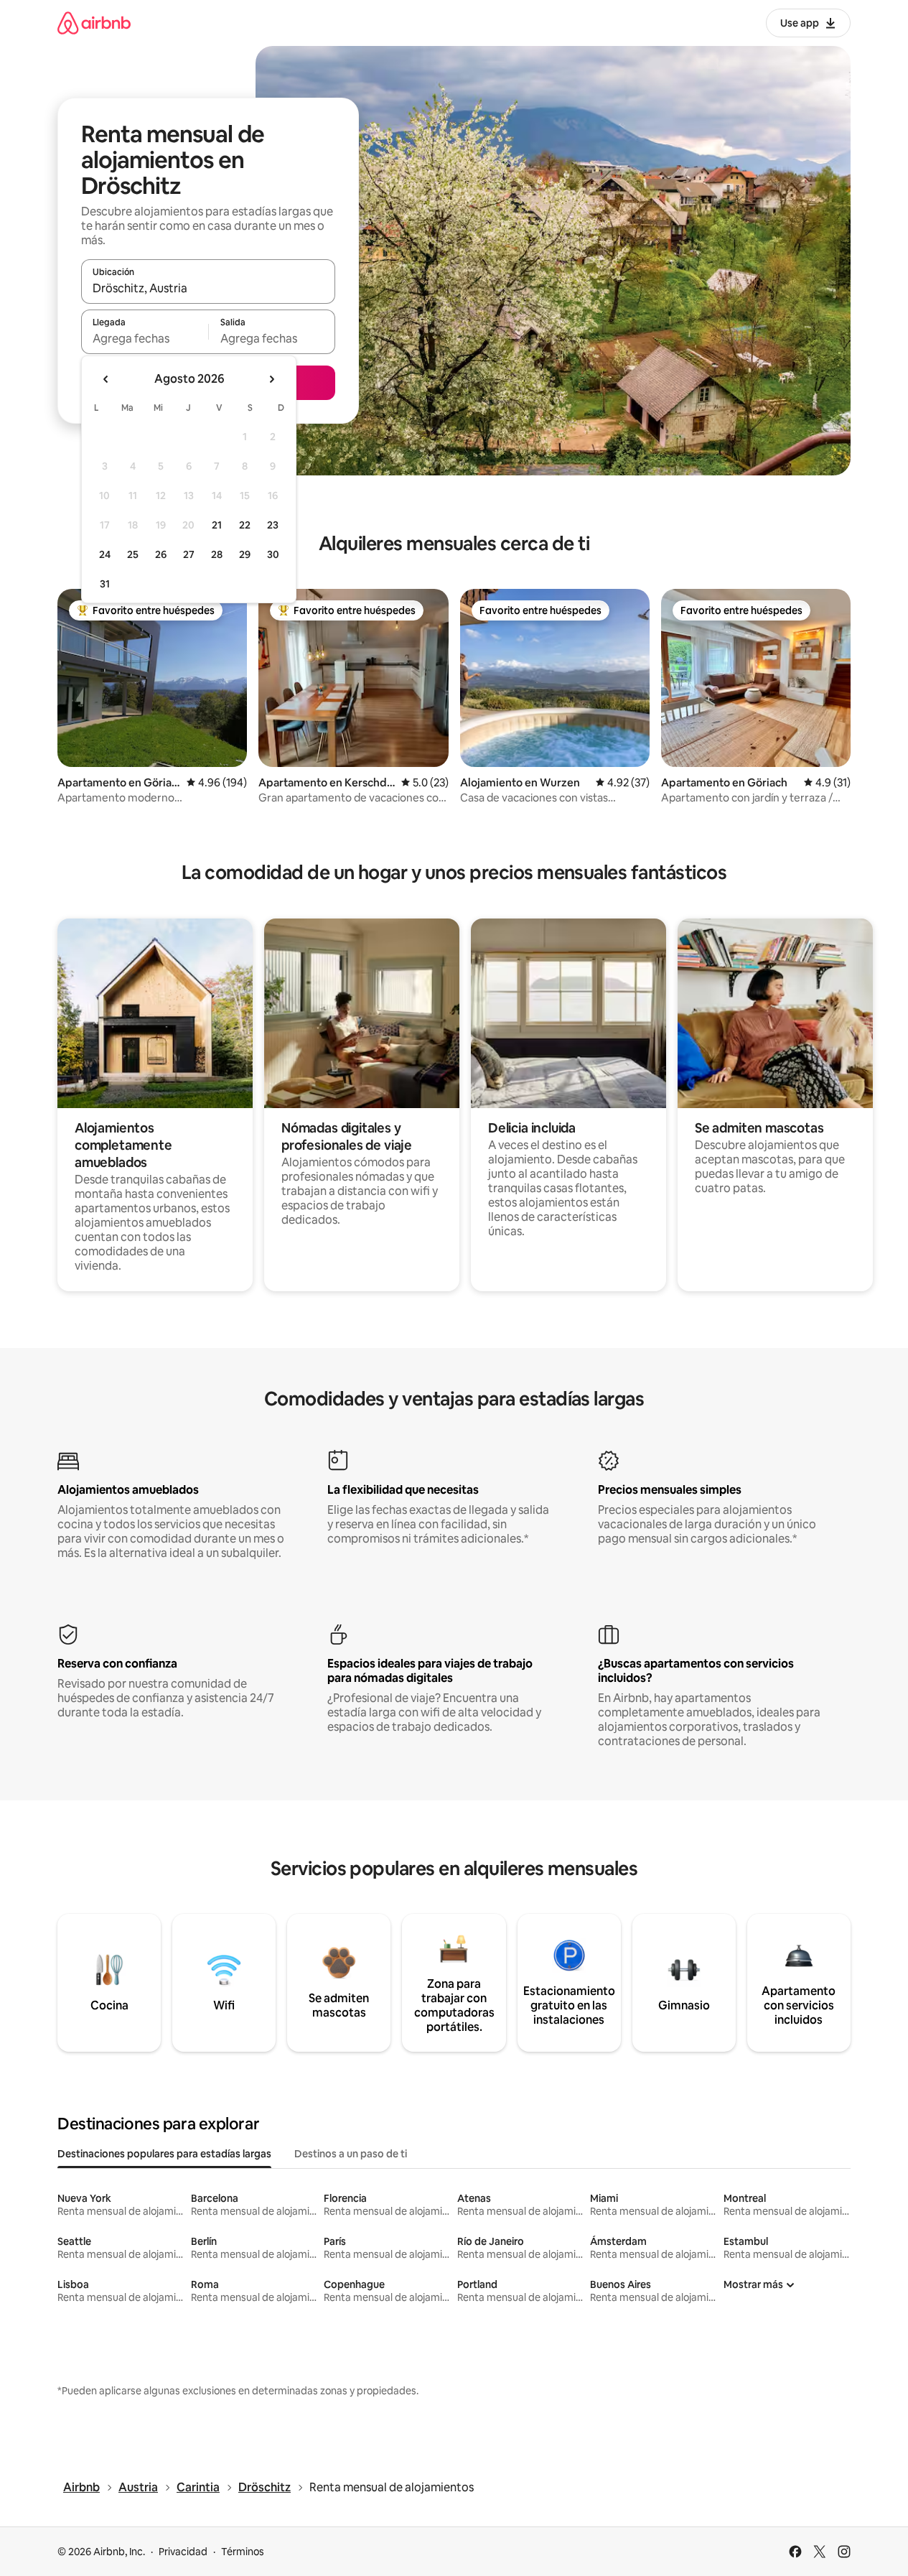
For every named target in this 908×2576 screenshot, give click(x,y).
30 (273, 554)
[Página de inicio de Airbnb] (94, 23)
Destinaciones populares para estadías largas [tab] (164, 2154)
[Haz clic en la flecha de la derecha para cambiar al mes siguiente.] (271, 379)
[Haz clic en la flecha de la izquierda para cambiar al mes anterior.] (106, 379)
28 (217, 554)
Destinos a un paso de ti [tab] (351, 2154)
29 (245, 554)
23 (273, 525)
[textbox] (145, 338)
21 (217, 525)
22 (245, 525)
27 (189, 554)
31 (105, 584)
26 (161, 554)
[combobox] (208, 288)
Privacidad (183, 2552)
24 (105, 554)
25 (133, 554)
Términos (243, 2552)
